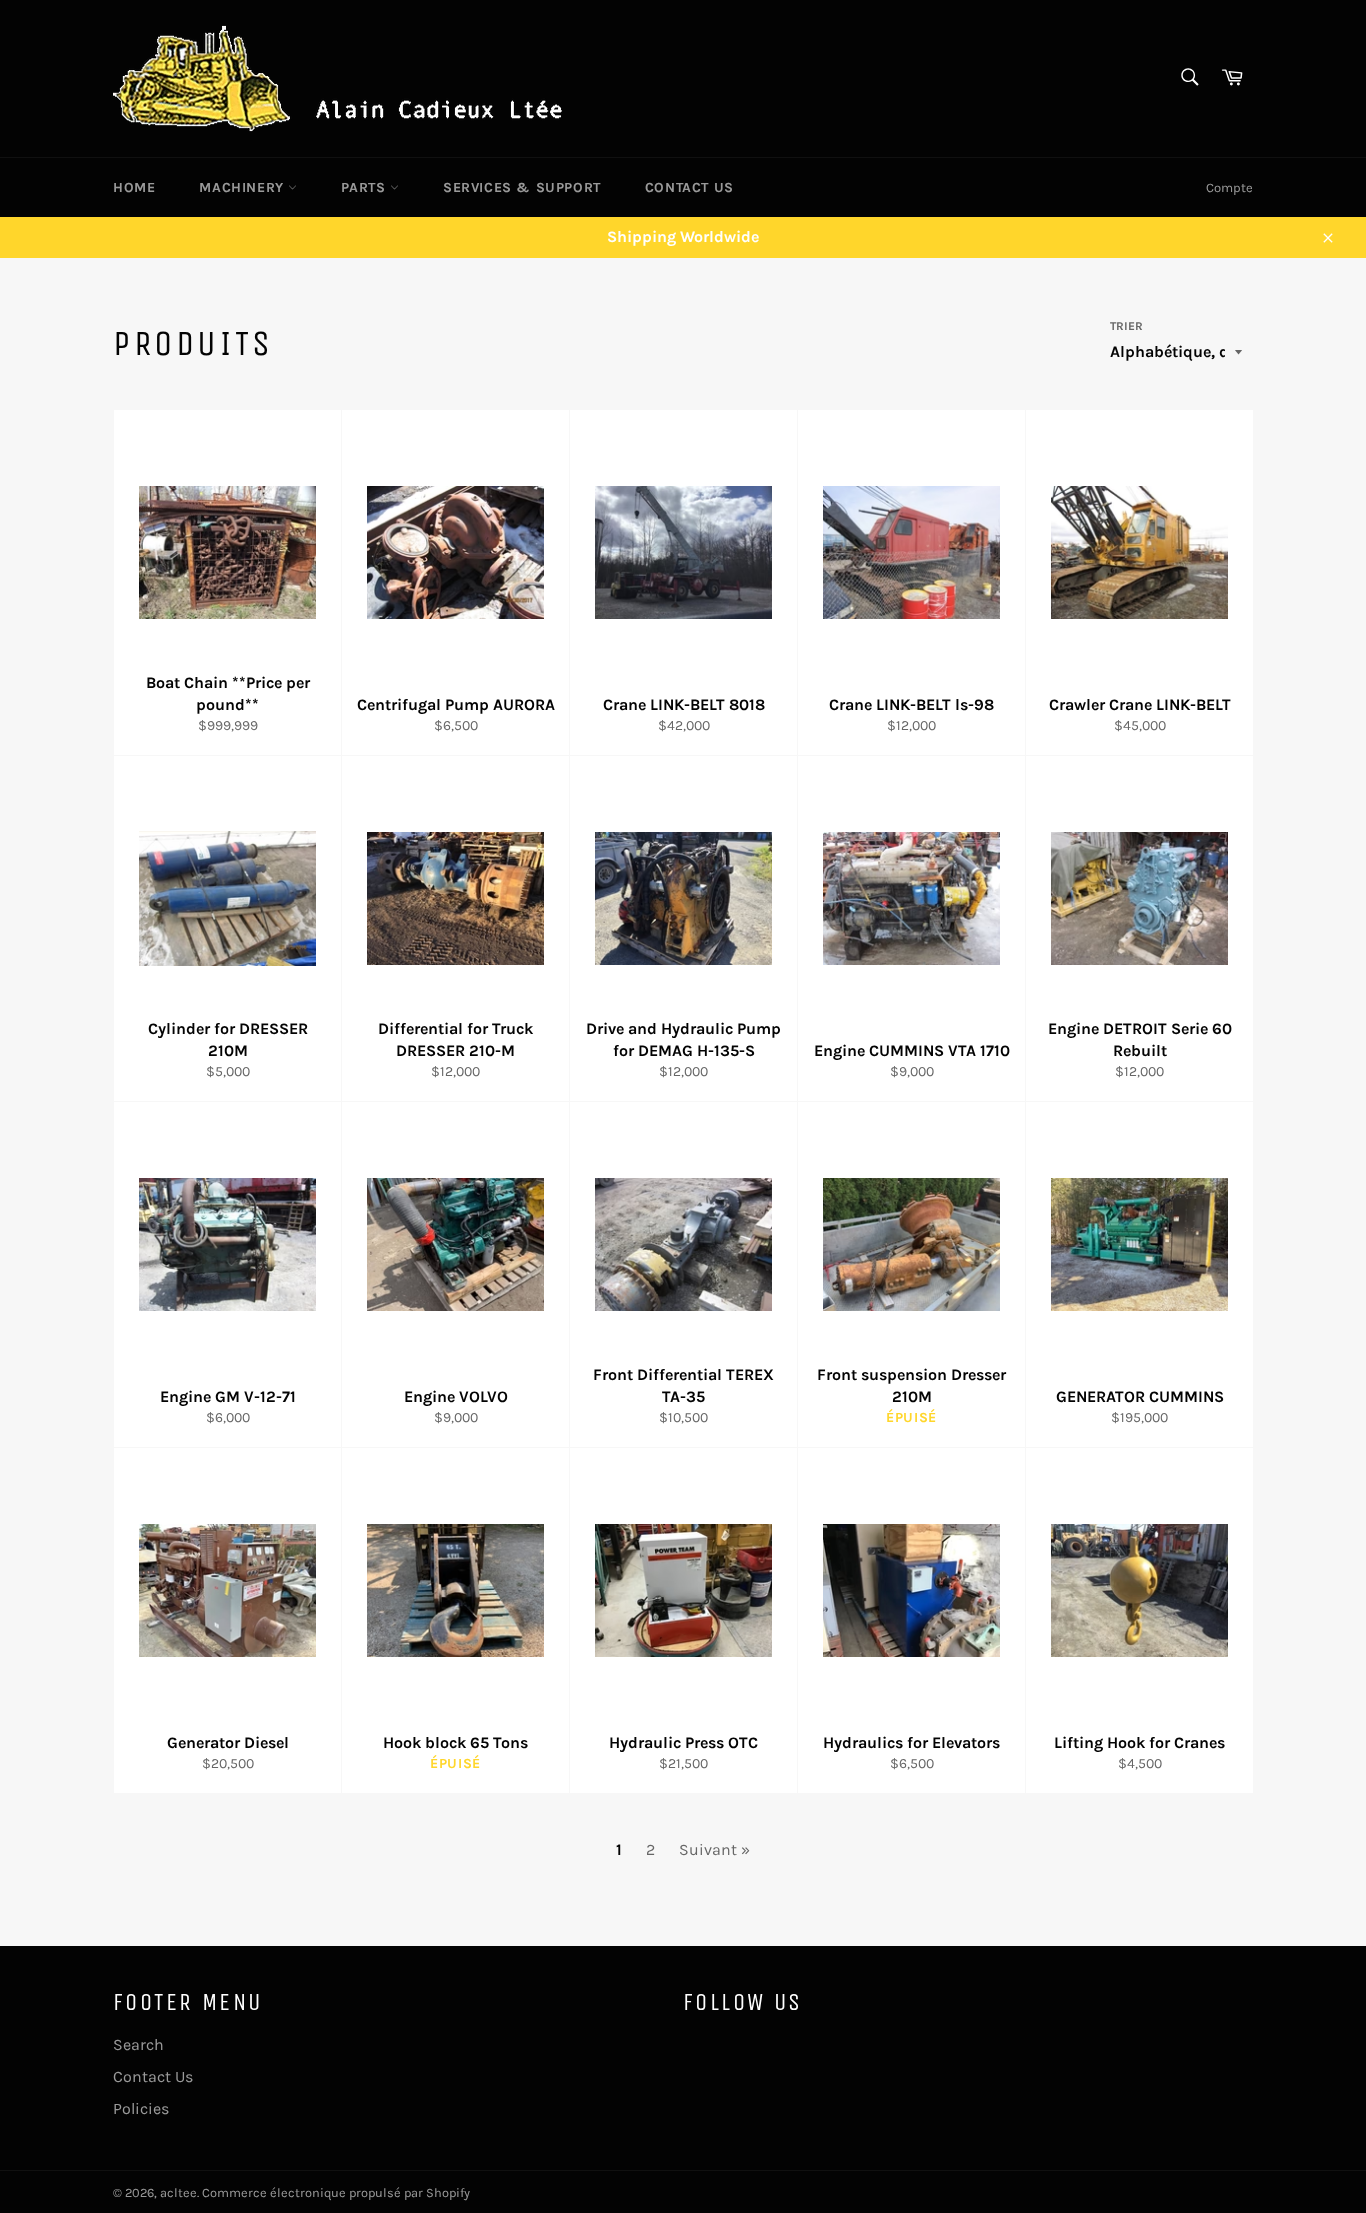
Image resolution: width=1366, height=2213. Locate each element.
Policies (141, 2108)
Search (138, 2044)
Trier (1126, 326)
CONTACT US (689, 187)
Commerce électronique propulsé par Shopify (336, 2192)
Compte (1229, 187)
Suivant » (714, 1849)
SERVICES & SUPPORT (522, 187)
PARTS (365, 187)
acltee (178, 2192)
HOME (134, 187)
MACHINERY (243, 187)
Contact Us (153, 2076)
